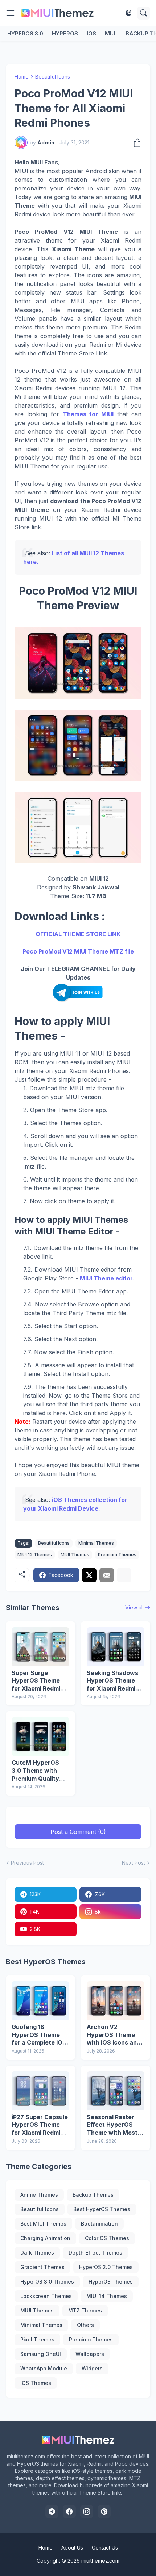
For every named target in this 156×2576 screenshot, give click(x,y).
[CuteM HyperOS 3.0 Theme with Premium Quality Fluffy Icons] (40, 1737)
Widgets (92, 2368)
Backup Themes (93, 2195)
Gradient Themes (42, 2267)
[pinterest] (104, 2512)
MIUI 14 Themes (107, 2296)
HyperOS (65, 33)
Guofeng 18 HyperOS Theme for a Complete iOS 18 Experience (39, 2035)
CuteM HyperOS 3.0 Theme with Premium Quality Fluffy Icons (35, 1771)
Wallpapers (90, 2354)
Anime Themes (39, 2195)
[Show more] (124, 1575)
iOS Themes (36, 2383)
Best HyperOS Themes (102, 2209)
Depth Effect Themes (95, 2253)
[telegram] (52, 2512)
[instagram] (87, 2512)
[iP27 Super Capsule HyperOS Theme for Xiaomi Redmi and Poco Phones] (40, 2091)
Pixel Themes (37, 2339)
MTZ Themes (85, 2310)
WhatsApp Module (44, 2368)
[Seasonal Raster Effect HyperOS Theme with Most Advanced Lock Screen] (116, 2091)
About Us (72, 2548)
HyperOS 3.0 (25, 33)
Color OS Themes (107, 2238)
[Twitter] (89, 1575)
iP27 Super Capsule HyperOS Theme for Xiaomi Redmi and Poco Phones (40, 2125)
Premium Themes (117, 1555)
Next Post (134, 1863)
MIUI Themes (75, 1555)
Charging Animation (45, 2238)
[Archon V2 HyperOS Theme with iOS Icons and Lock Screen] (116, 2001)
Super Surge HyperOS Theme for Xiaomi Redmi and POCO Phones (38, 1681)
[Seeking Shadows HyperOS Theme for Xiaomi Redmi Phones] (116, 1647)
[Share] (135, 143)
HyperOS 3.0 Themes (47, 2282)
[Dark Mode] (128, 13)
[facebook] (69, 2512)
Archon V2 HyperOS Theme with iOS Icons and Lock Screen (114, 2035)
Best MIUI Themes (43, 2224)
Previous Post (27, 1863)
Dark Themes (37, 2253)
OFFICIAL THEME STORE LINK (78, 934)
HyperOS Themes (111, 2282)
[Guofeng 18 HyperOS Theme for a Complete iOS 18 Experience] (40, 2001)
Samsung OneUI (41, 2354)
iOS (91, 33)
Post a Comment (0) (78, 1832)
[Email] (107, 1575)
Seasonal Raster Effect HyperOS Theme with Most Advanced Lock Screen (112, 2125)
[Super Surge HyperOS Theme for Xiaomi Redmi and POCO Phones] (40, 1647)
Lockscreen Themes (46, 2296)
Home (22, 77)
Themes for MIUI (88, 414)
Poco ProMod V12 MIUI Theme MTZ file (78, 951)
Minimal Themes (96, 1543)
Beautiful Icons (53, 77)
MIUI (111, 33)
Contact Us (105, 2548)
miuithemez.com (100, 2561)
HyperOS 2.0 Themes (106, 2267)
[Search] (144, 13)
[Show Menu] (11, 13)
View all (134, 1607)
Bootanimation (99, 2224)
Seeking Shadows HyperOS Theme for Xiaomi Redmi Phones (112, 1681)
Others (85, 2325)
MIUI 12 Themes (35, 1555)
